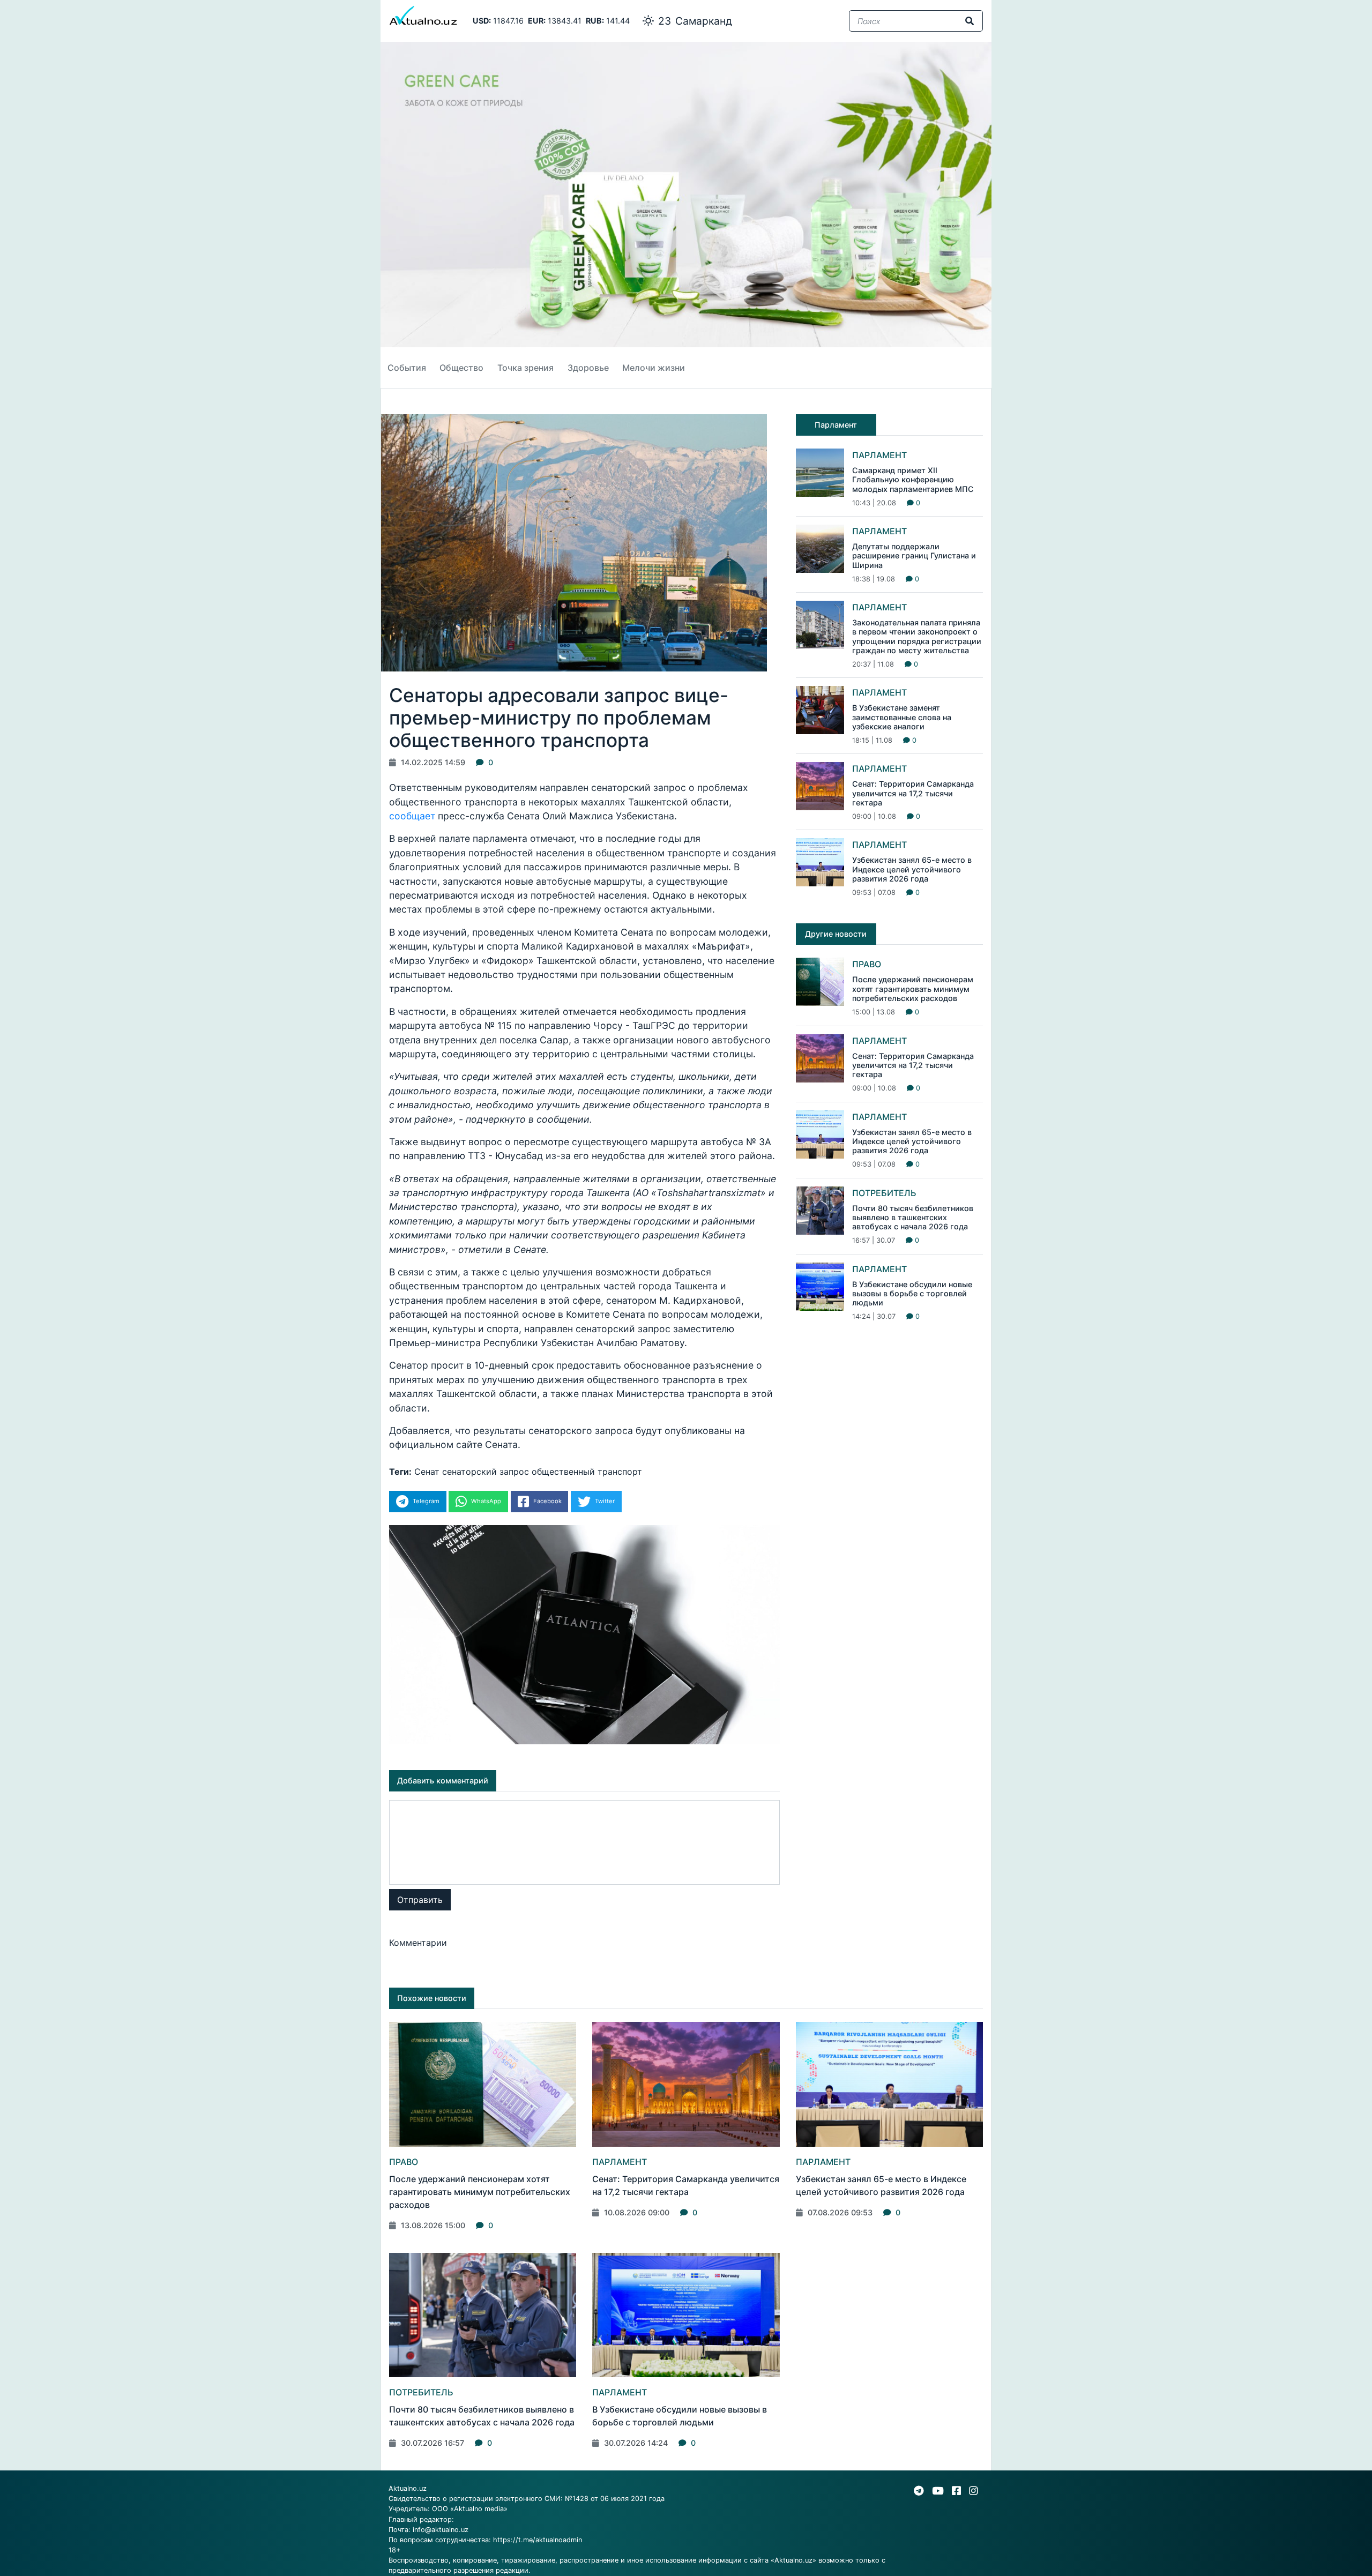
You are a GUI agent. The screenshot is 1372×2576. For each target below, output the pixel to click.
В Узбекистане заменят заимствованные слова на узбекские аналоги (902, 717)
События (407, 368)
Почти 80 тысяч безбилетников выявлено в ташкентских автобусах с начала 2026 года (913, 1218)
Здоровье (588, 368)
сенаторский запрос (486, 1472)
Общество (461, 368)
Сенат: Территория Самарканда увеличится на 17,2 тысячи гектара (913, 793)
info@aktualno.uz (441, 2530)
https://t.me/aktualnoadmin (538, 2540)
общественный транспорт (587, 1472)
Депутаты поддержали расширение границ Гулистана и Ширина (914, 556)
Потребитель (884, 1193)
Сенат (427, 1472)
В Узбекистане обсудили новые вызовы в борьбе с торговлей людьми (912, 1294)
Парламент (879, 455)
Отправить (420, 1900)
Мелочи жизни (654, 368)
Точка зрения (525, 368)
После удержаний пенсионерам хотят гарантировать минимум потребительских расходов (913, 989)
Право (867, 964)
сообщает (412, 816)
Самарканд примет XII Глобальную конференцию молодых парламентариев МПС (913, 480)
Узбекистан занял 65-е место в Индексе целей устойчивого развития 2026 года (912, 869)
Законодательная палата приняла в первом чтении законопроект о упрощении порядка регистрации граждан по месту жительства (917, 636)
